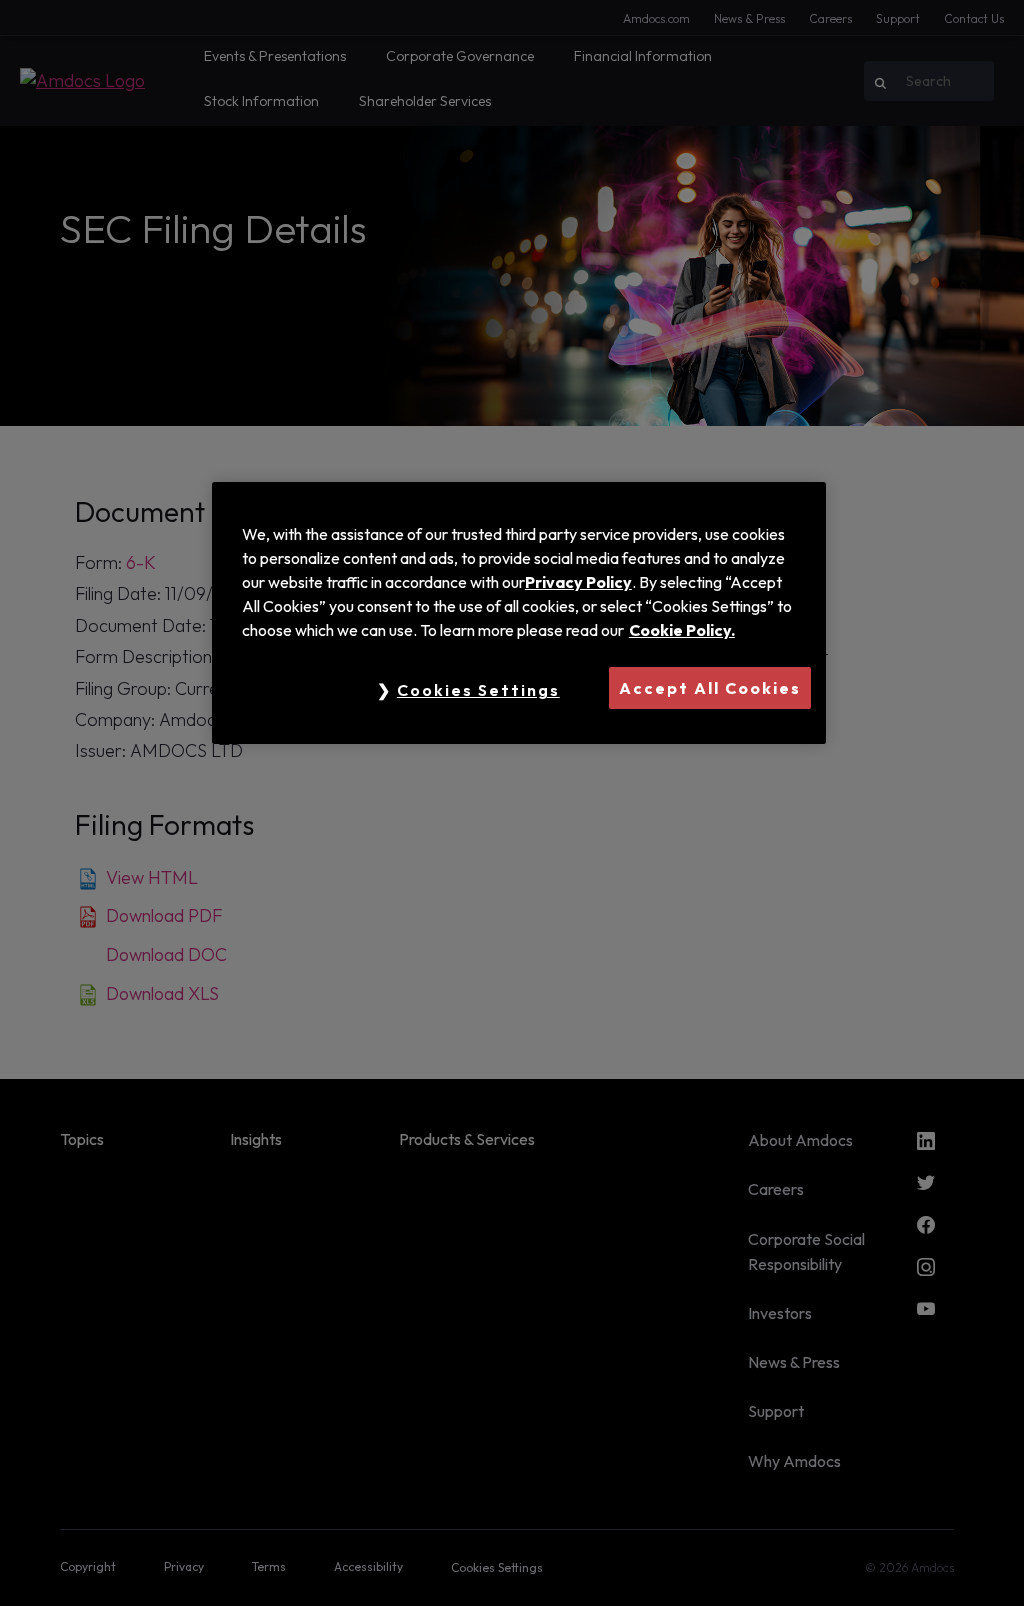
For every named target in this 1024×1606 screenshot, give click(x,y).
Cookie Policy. (682, 630)
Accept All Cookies (710, 688)
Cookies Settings (478, 690)
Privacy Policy (578, 582)
